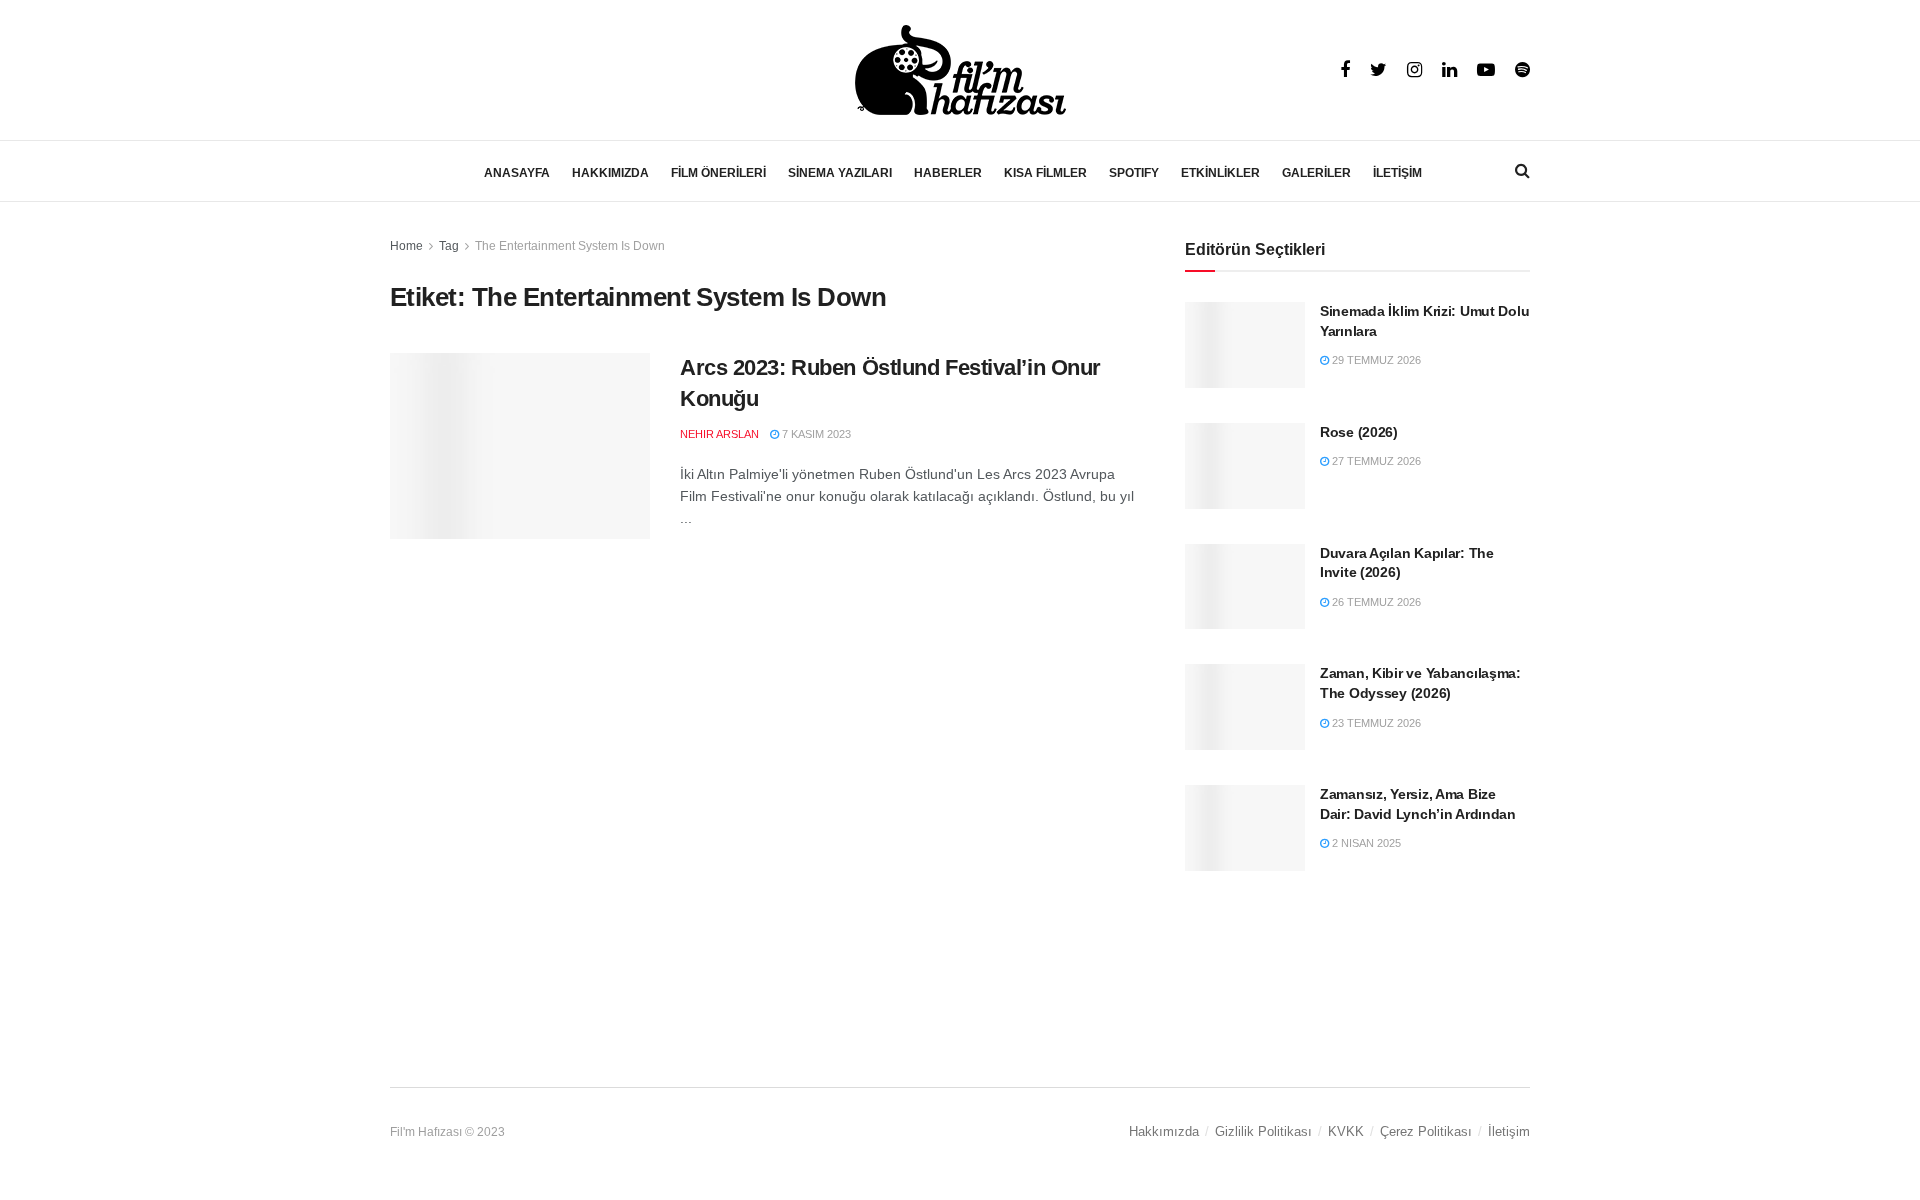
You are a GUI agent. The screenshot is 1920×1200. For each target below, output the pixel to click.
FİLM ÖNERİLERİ (718, 173)
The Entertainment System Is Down (570, 246)
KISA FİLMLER (1045, 173)
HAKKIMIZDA (610, 173)
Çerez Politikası (1426, 1131)
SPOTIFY (1134, 173)
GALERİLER (1316, 173)
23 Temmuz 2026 (1375, 723)
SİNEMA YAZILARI (840, 173)
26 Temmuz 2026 (1375, 602)
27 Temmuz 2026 (1375, 461)
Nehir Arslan (719, 434)
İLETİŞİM (1397, 173)
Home (406, 246)
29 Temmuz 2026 (1375, 360)
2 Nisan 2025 (1365, 843)
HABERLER (948, 173)
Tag (449, 246)
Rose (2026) (1359, 432)
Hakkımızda (1164, 1131)
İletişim (1509, 1131)
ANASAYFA (517, 173)
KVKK (1346, 1131)
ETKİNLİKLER (1220, 173)
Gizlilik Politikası (1263, 1131)
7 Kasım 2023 (815, 434)
